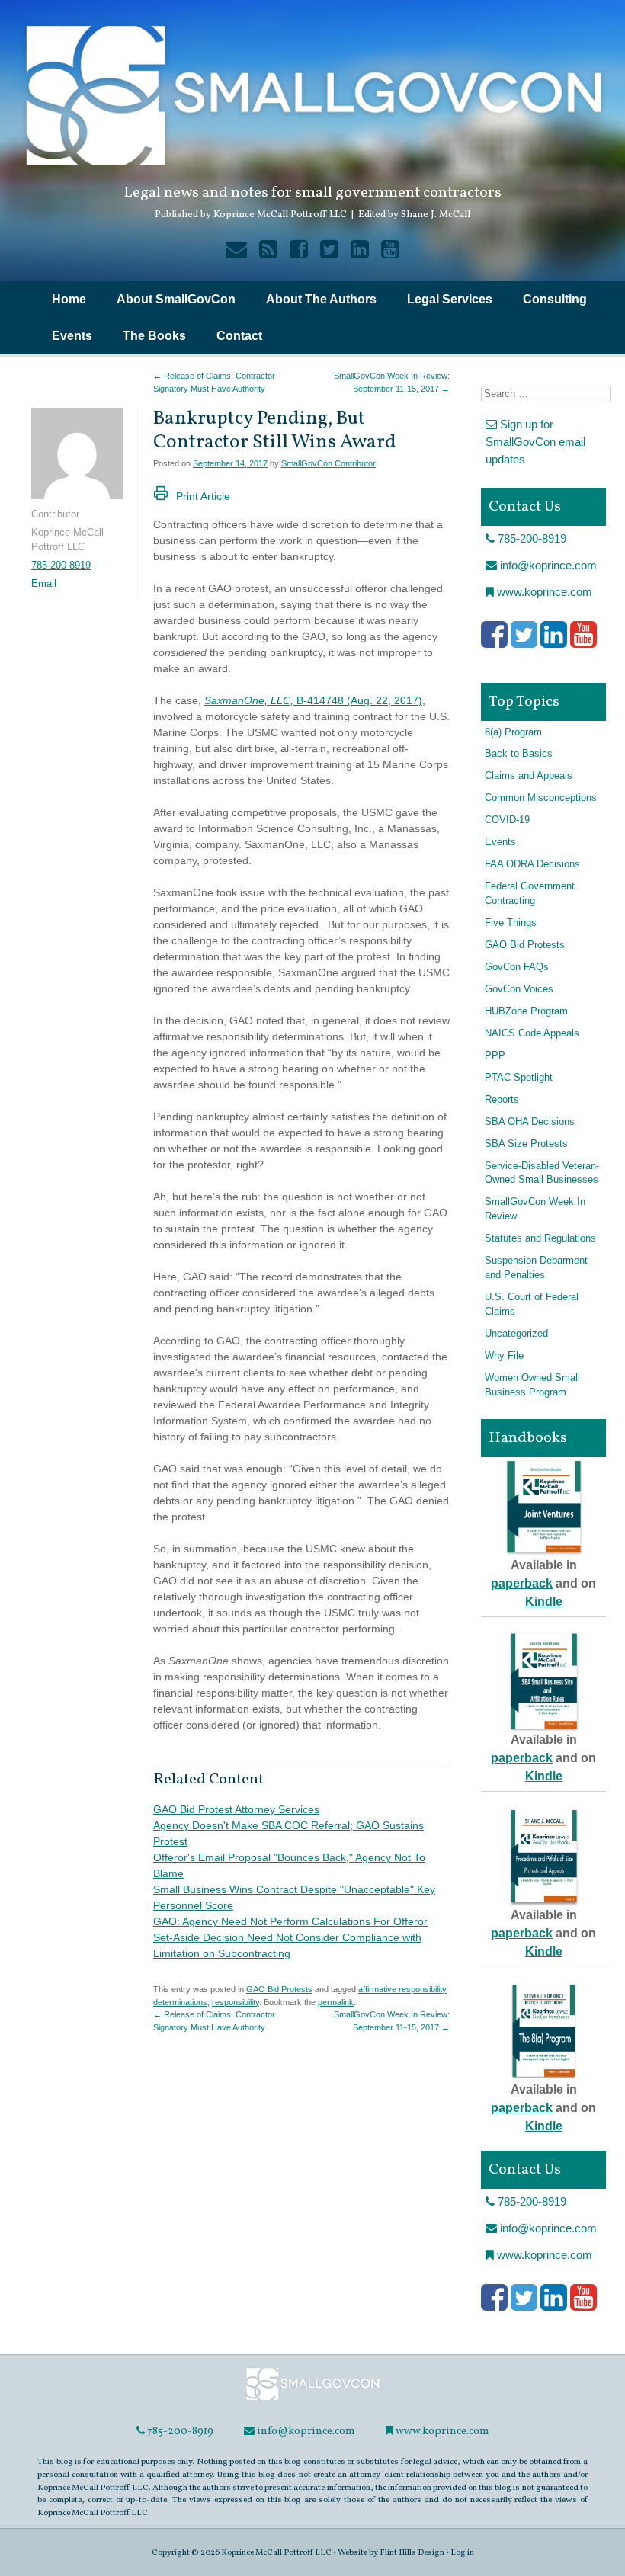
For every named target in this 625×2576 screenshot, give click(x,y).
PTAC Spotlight (519, 1078)
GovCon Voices (519, 989)
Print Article (203, 496)
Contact (239, 336)
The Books (154, 336)
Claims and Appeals (529, 776)
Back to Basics (519, 754)
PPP (495, 1056)
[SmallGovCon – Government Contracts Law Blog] (312, 2400)
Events (72, 336)
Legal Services (450, 299)
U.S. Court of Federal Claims (532, 1304)
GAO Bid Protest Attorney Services (236, 1809)
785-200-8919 (61, 566)
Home (69, 299)
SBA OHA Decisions (530, 1122)
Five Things (511, 923)
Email (44, 584)
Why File (504, 1356)
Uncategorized (516, 1334)
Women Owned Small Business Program (532, 1385)
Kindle (544, 1602)
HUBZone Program (526, 1011)
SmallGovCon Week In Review (535, 1209)
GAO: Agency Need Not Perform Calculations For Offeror (290, 1921)
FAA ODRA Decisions (532, 864)
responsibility (236, 2002)
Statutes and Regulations (540, 1238)
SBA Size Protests (526, 1144)
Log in (462, 2552)
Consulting (555, 299)
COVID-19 (507, 820)
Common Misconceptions (541, 798)
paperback (522, 1583)
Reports (502, 1100)
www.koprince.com (543, 592)
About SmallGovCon (176, 299)
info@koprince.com (547, 565)
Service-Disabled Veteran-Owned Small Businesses (542, 1173)
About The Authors (321, 299)
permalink (336, 2002)
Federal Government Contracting (530, 894)
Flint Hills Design (412, 2552)
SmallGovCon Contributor (329, 463)
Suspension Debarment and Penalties (536, 1268)
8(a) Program (513, 732)
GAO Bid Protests (279, 1989)
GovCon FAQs (517, 967)
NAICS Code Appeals (532, 1033)
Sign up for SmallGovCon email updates (535, 441)
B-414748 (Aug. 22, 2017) (313, 700)
